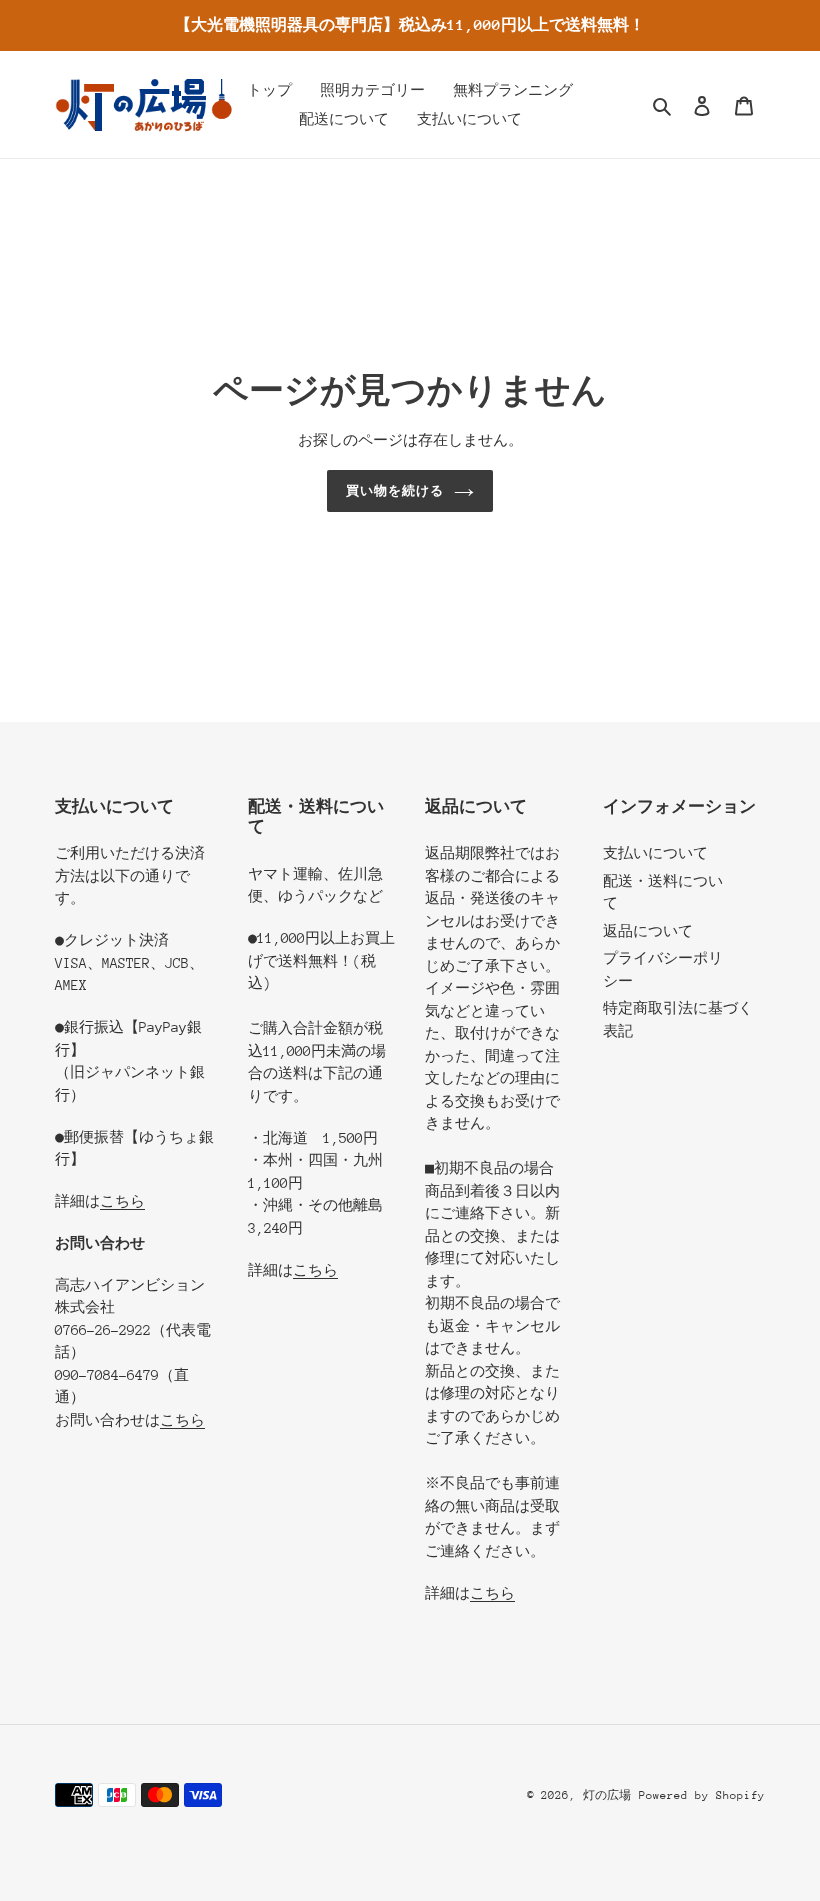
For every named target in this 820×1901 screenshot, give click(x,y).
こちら (122, 1201)
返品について (648, 931)
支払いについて (655, 853)
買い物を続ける (395, 490)
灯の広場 (607, 1795)
